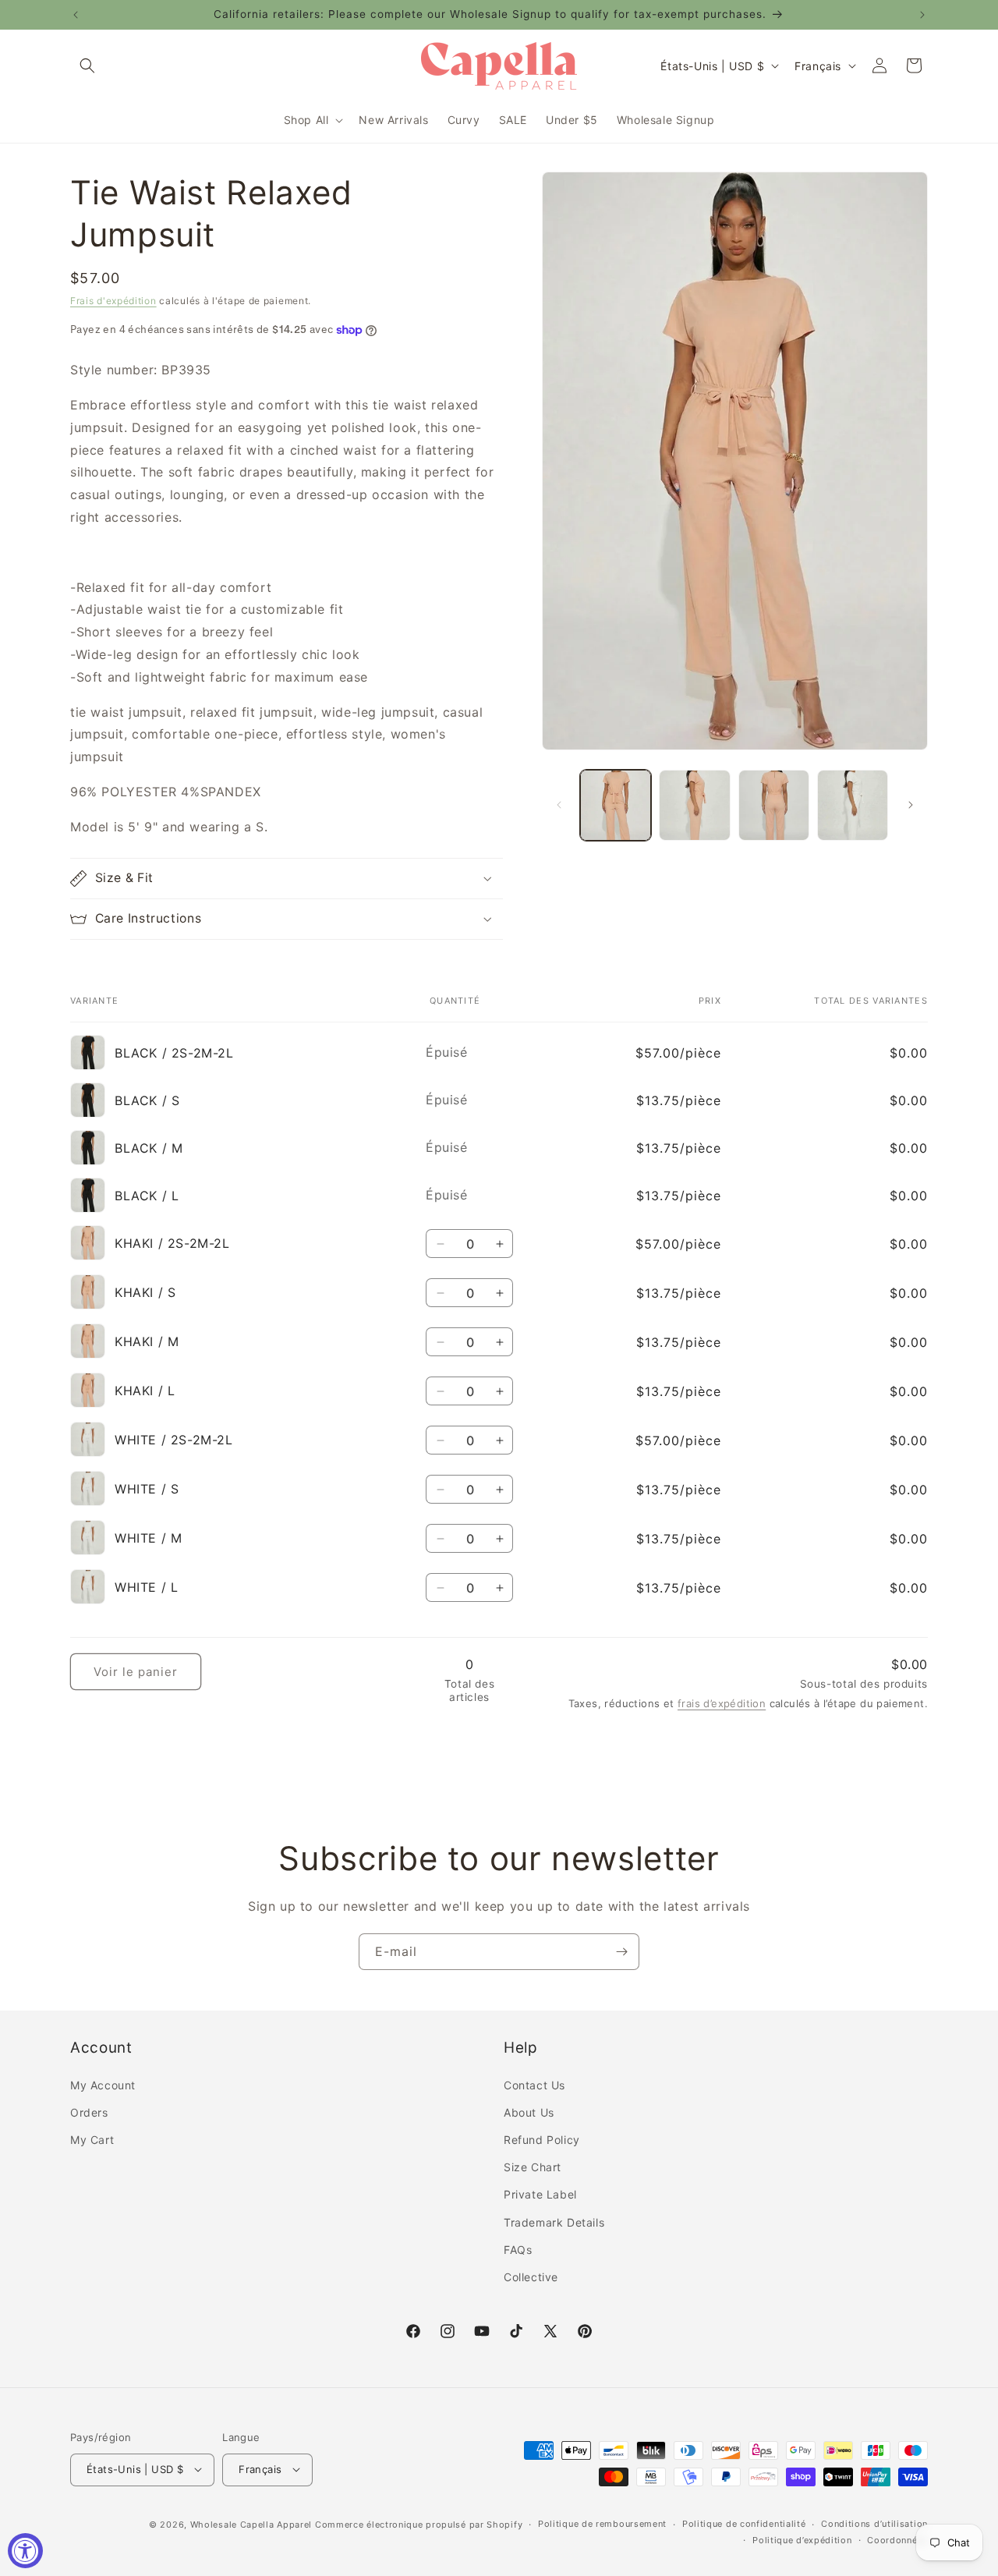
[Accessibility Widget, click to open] (25, 2551)
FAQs (518, 2249)
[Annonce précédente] (76, 15)
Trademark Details (554, 2222)
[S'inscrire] (621, 1952)
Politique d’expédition (802, 2539)
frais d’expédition (722, 1703)
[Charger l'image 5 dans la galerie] (853, 805)
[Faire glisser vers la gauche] (559, 805)
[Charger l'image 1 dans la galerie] (616, 805)
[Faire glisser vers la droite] (911, 805)
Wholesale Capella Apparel (251, 2524)
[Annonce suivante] (922, 15)
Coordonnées (897, 2539)
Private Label (540, 2194)
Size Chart (533, 2167)
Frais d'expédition (113, 301)
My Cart (92, 2140)
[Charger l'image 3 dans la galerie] (774, 805)
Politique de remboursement (602, 2524)
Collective (531, 2277)
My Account (103, 2084)
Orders (89, 2112)
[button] (87, 66)
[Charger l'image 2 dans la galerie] (694, 805)
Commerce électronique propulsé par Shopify (419, 2524)
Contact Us (534, 2084)
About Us (529, 2112)
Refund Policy (542, 2140)
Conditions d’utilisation (874, 2524)
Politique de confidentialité (744, 2524)
